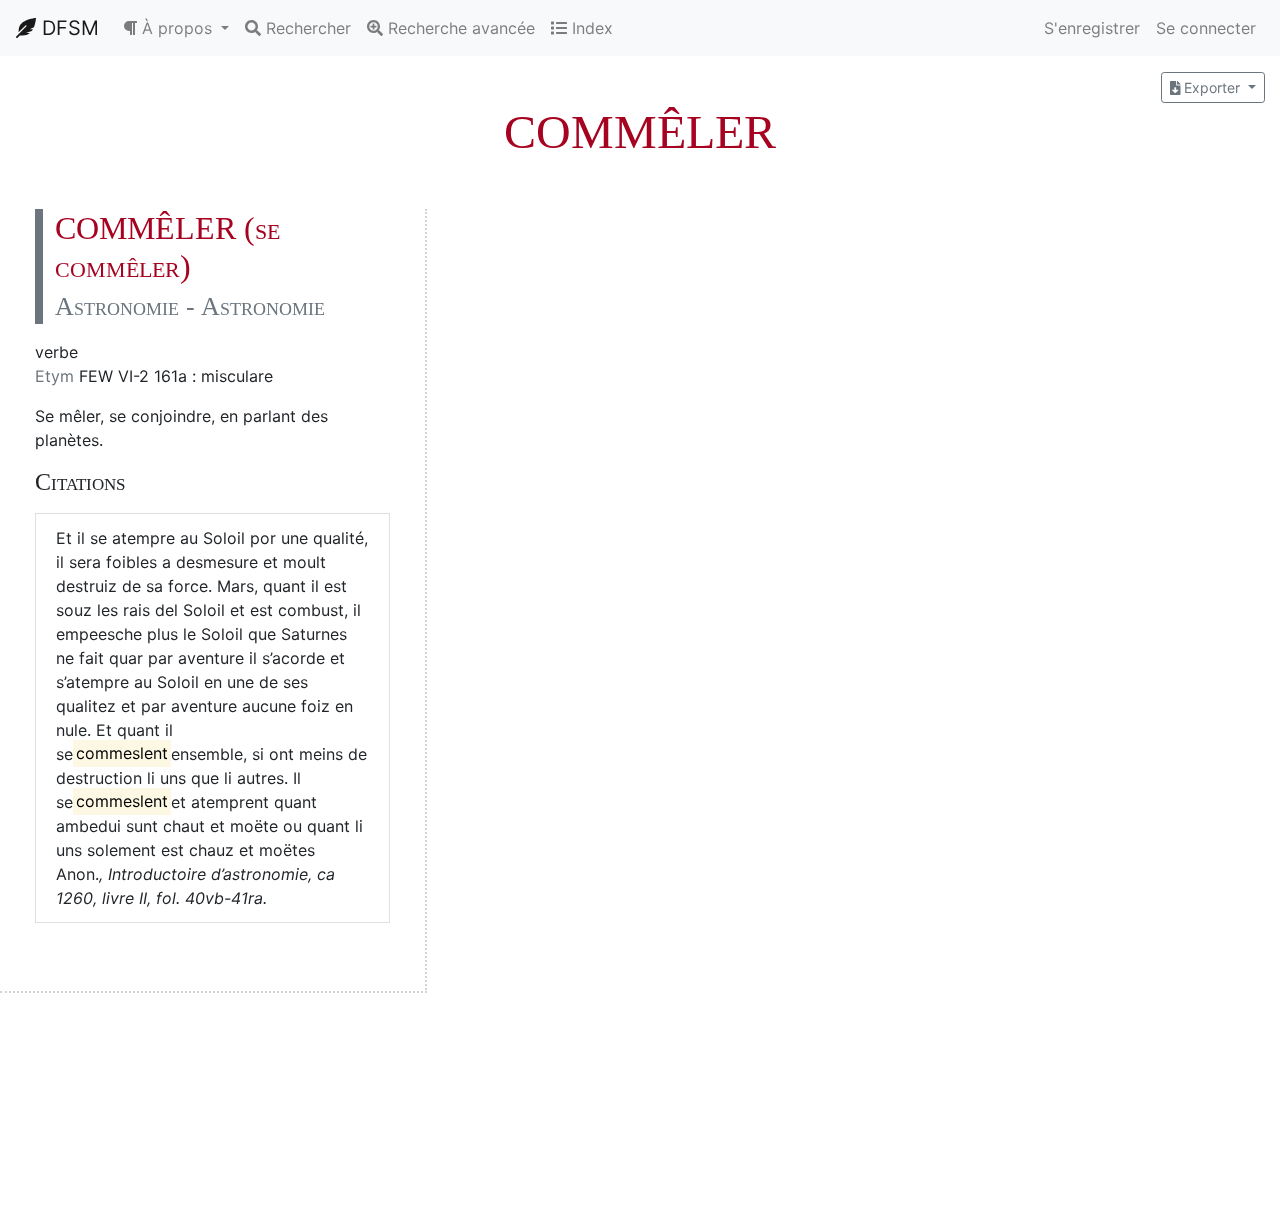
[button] (176, 28)
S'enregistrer (1092, 28)
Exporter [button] (1212, 87)
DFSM (67, 28)
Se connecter (1206, 28)
